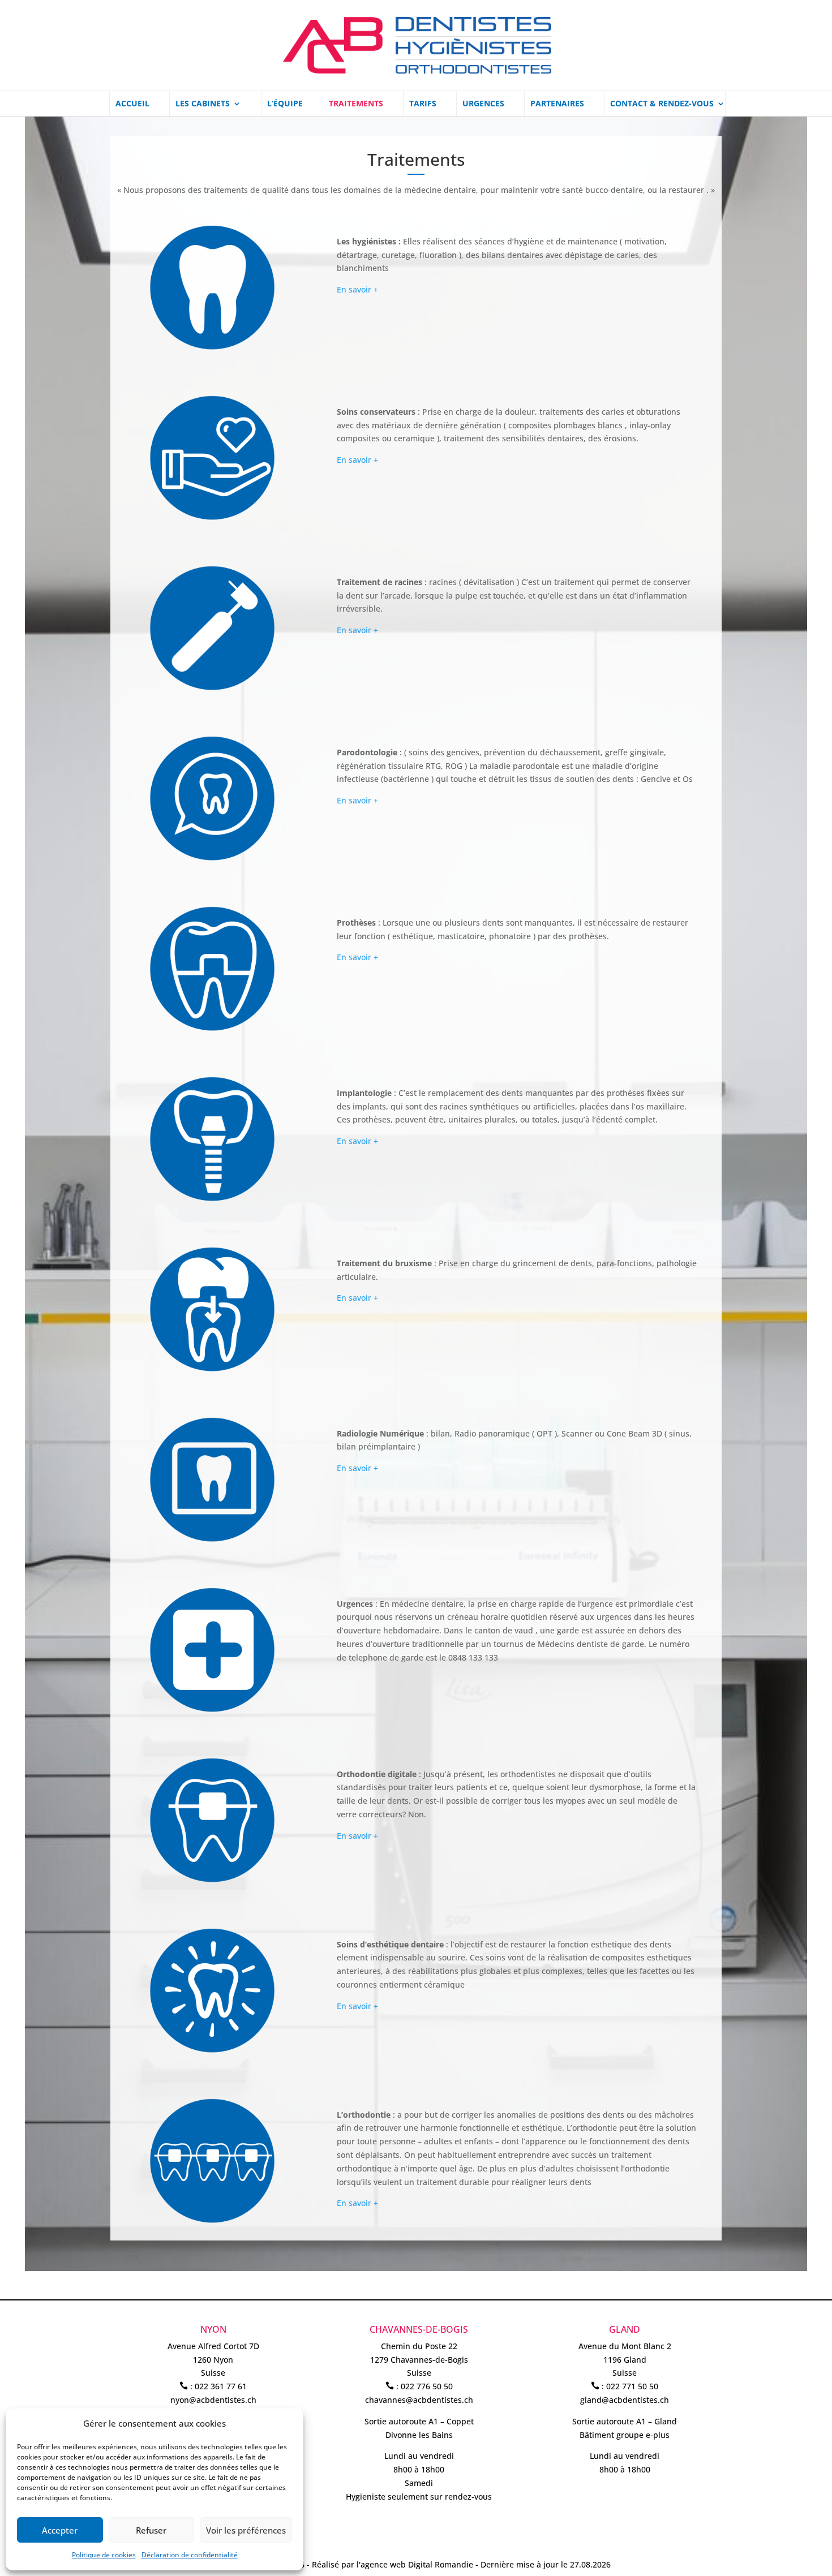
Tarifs (423, 104)
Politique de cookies (104, 2555)
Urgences (483, 104)
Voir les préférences (246, 2530)
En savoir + (357, 289)
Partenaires (557, 104)
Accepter (60, 2530)
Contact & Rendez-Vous (662, 104)
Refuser (151, 2530)
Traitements (356, 104)
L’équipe (285, 104)
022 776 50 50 (427, 2386)
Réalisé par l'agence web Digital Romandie (393, 2564)
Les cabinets (203, 104)
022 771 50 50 (632, 2386)
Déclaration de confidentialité (190, 2555)
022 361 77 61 (221, 2386)
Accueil (132, 104)
